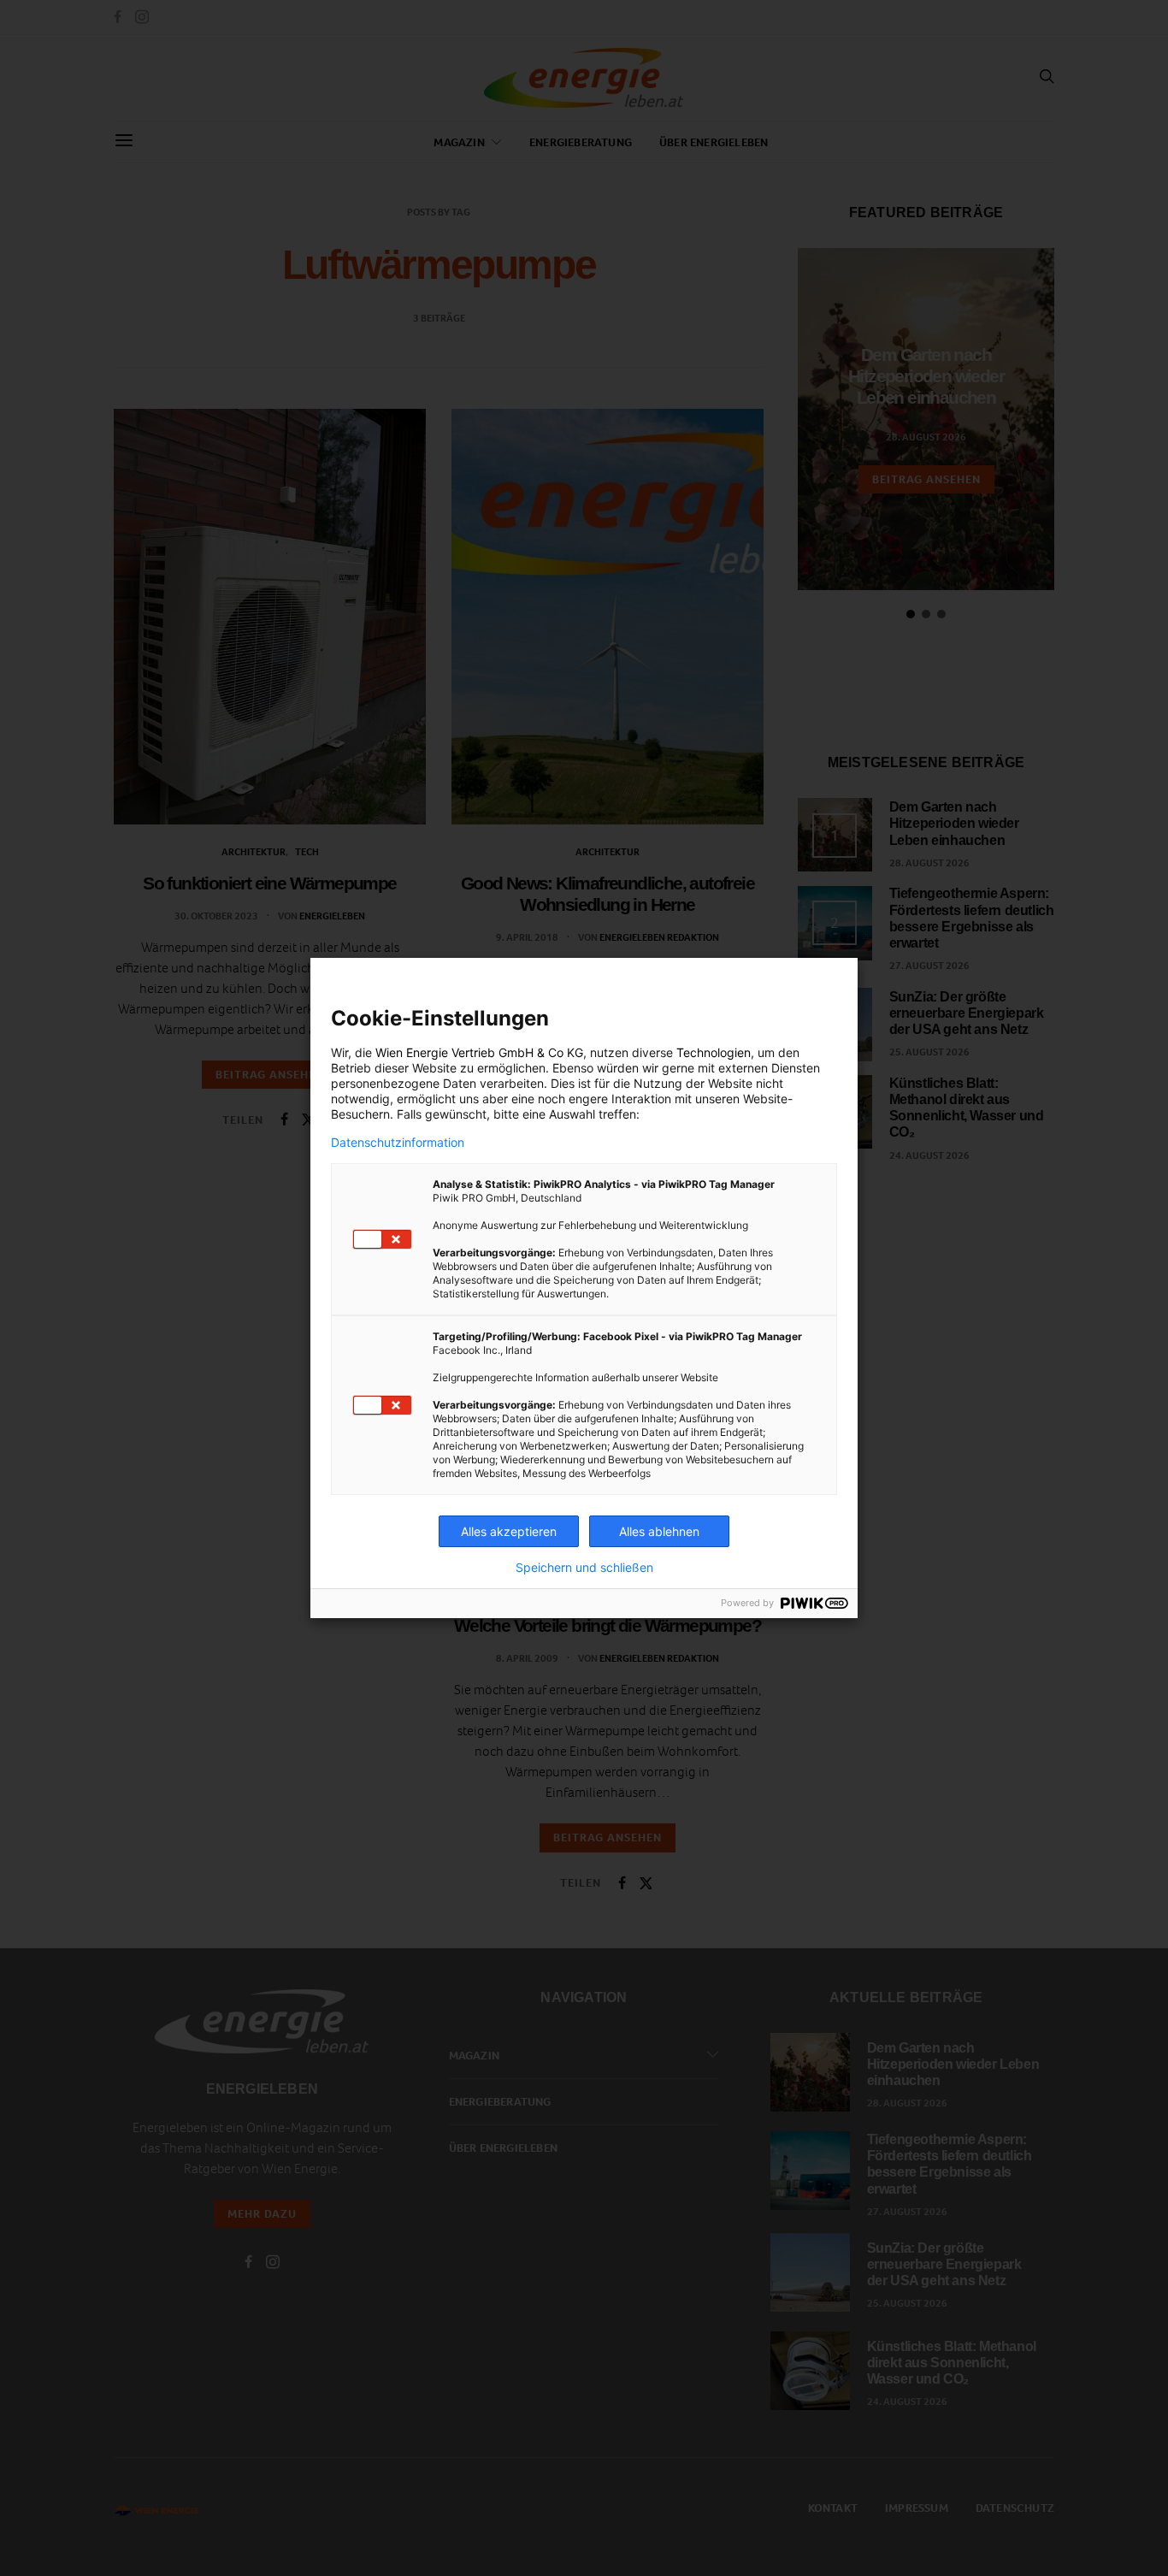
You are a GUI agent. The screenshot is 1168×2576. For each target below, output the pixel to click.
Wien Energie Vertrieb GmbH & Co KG (479, 1052)
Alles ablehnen (659, 1531)
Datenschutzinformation (398, 1143)
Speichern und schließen (584, 1568)
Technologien (714, 1052)
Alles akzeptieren (509, 1531)
